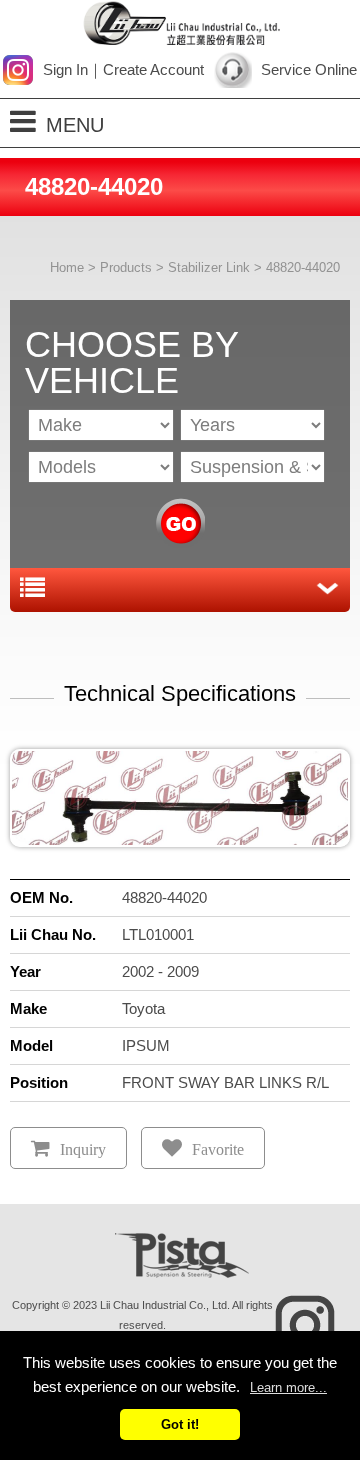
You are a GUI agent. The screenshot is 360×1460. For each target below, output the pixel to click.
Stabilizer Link (209, 267)
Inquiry (83, 1149)
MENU (75, 125)
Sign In (65, 69)
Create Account (153, 69)
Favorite (218, 1149)
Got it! (180, 1424)
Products (126, 267)
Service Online (309, 69)
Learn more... (288, 1387)
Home (67, 267)
